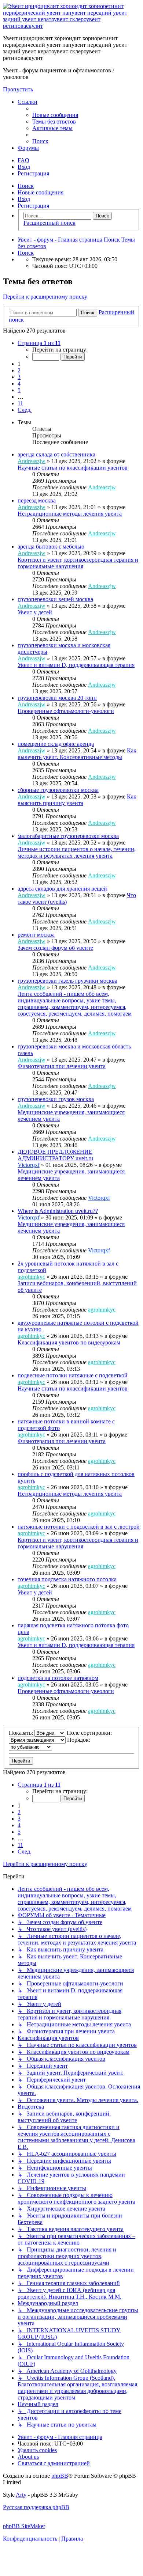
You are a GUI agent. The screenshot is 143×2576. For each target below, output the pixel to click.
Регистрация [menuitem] (33, 173)
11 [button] (20, 403)
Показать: (22, 1733)
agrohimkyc (31, 1277)
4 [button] (19, 384)
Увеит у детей (35, 612)
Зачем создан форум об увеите (55, 948)
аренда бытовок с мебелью (51, 547)
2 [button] (19, 370)
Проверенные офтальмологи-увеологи (66, 711)
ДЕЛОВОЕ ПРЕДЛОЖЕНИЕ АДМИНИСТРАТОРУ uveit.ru (55, 1155)
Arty (21, 2495)
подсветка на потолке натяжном (58, 1678)
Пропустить (18, 89)
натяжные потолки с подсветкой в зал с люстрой (79, 1527)
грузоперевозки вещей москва (55, 599)
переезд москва (37, 500)
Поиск (26, 186)
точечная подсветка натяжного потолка (67, 1579)
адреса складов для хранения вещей (62, 889)
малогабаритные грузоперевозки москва (68, 836)
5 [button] (19, 390)
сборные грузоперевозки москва (58, 790)
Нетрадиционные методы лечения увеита (70, 514)
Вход (24, 199)
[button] (39, 343)
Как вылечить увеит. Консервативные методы (77, 754)
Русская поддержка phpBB (36, 2507)
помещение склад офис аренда (56, 744)
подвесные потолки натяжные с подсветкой (73, 1375)
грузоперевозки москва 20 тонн (57, 698)
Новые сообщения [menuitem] (41, 192)
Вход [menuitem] (24, 167)
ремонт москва (36, 935)
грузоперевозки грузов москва (56, 1099)
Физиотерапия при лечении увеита (62, 1066)
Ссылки (27, 102)
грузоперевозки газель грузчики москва (67, 981)
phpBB (60, 2476)
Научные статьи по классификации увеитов (73, 468)
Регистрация (33, 206)
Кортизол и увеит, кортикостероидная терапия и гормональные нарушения (78, 563)
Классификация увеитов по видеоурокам (69, 1342)
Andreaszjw (32, 461)
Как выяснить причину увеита (77, 800)
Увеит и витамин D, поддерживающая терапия (76, 665)
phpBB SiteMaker (24, 2526)
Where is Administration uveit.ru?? (58, 1211)
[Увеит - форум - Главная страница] (71, 26)
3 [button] (19, 377)
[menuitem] (55, 115)
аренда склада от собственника (56, 454)
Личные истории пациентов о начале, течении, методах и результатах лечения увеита (77, 852)
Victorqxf (29, 1165)
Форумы (28, 148)
